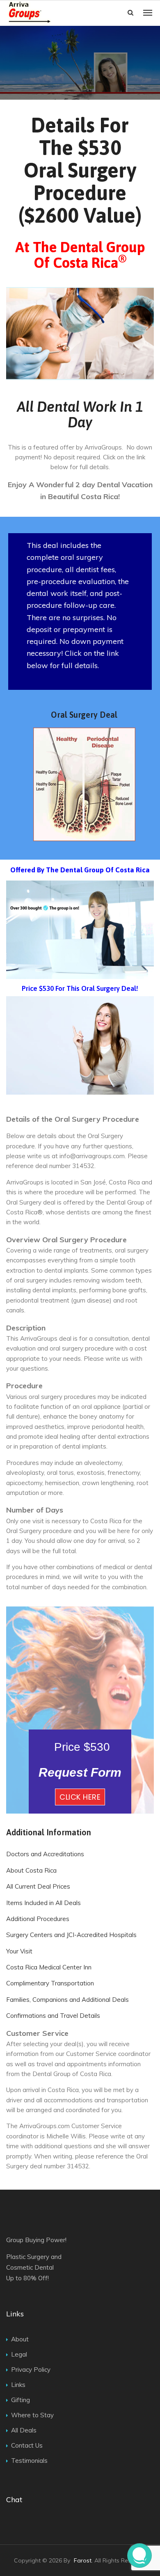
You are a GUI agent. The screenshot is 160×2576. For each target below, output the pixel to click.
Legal (19, 2354)
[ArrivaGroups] (53, 13)
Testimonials (29, 2461)
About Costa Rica (31, 1870)
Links (18, 2385)
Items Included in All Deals (43, 1903)
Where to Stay (32, 2415)
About (20, 2339)
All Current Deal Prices (38, 1886)
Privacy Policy (31, 2370)
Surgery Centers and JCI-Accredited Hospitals (71, 1935)
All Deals (24, 2430)
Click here (80, 1797)
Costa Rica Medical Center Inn (49, 1967)
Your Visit (19, 1951)
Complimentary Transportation (50, 1983)
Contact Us (27, 2445)
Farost (83, 2560)
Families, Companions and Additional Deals (67, 2000)
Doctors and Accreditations (45, 1854)
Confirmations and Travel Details (53, 2016)
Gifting (21, 2400)
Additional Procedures (38, 1919)
